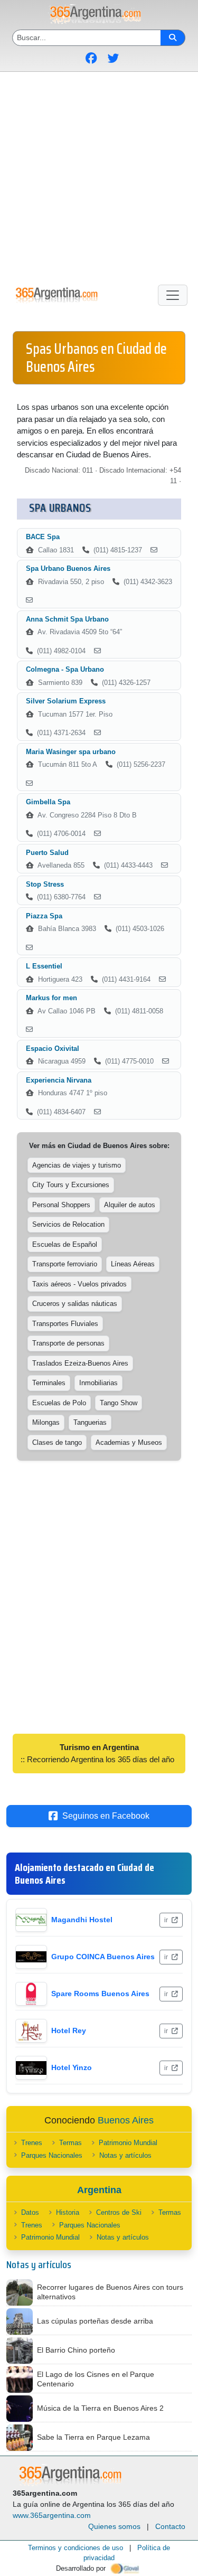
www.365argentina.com (52, 2515)
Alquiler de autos (130, 1205)
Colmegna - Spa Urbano (65, 669)
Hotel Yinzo (72, 2067)
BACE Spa (43, 537)
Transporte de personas (68, 1343)
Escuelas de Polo (59, 1403)
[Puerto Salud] (164, 866)
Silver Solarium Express (66, 701)
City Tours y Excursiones (71, 1185)
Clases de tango (57, 1442)
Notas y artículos (125, 2155)
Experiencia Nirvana (59, 1080)
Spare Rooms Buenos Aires (100, 1994)
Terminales (49, 1383)
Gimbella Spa (48, 802)
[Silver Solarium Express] (97, 733)
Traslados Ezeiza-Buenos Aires (80, 1363)
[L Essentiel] (162, 980)
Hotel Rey (69, 2030)
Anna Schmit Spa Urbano (67, 619)
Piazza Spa (44, 916)
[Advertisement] (99, 176)
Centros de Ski (119, 2212)
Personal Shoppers (61, 1205)
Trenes (32, 2143)
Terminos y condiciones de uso (76, 2548)
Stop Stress (45, 884)
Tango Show (119, 1403)
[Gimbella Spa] (97, 834)
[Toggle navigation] (173, 295)
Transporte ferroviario (65, 1264)
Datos (30, 2212)
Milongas (46, 1422)
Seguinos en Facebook (106, 1816)
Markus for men (51, 998)
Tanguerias (90, 1422)
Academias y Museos (129, 1442)
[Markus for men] (29, 1030)
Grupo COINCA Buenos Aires (103, 1957)
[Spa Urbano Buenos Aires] (29, 600)
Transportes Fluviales (65, 1324)
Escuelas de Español (65, 1244)
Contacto (170, 2526)
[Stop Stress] (97, 897)
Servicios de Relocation (68, 1224)
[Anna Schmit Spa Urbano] (97, 651)
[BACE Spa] (154, 550)
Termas (70, 2143)
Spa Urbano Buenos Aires (68, 568)
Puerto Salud (47, 853)
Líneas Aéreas (133, 1264)
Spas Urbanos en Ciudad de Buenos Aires (96, 358)
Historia (68, 2212)
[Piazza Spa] (29, 948)
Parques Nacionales (52, 2155)
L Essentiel (44, 966)
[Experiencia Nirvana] (97, 1112)
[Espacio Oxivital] (166, 1061)
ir (167, 1920)
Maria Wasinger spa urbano (71, 752)
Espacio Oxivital (53, 1049)
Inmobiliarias (98, 1383)
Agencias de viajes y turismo (77, 1165)
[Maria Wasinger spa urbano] (29, 784)
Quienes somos (114, 2526)
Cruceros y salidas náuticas (75, 1304)
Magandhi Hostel (82, 1920)
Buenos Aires (126, 2120)
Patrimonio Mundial (128, 2143)
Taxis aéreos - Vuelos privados (79, 1284)
